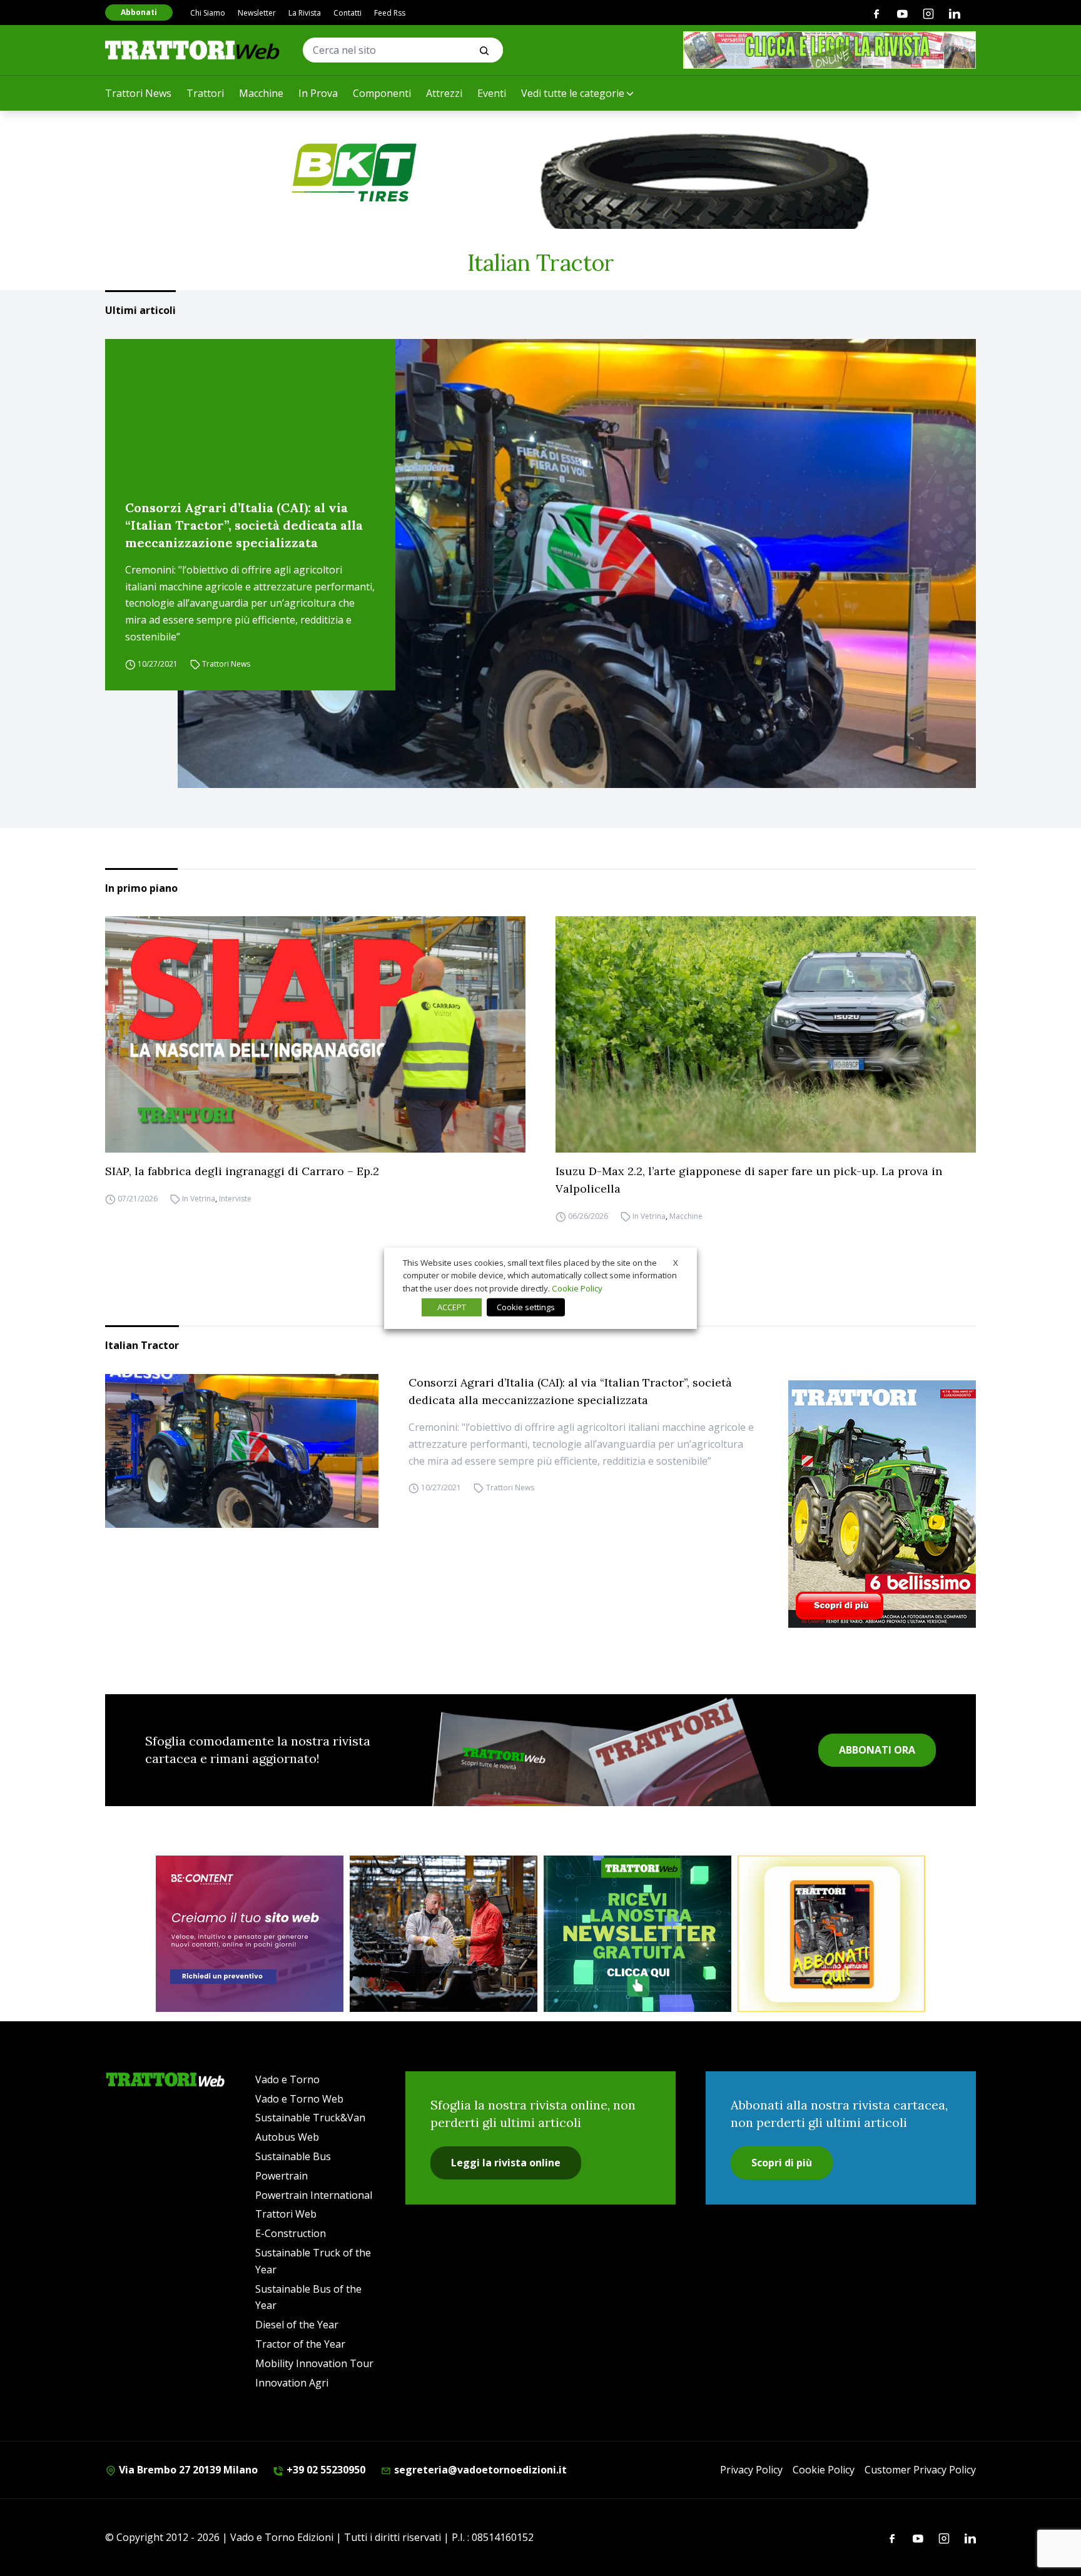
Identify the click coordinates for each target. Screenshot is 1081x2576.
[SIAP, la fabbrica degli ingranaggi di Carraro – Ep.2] (315, 1034)
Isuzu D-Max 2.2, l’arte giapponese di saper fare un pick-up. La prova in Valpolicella (749, 1180)
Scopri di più (782, 2163)
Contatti (348, 13)
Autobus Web (287, 2137)
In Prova (318, 93)
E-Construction (291, 2233)
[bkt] (540, 173)
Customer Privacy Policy (920, 2470)
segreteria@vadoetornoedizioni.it (479, 2470)
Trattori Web (286, 2214)
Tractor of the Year (300, 2344)
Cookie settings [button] (526, 1307)
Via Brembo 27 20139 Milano (187, 2470)
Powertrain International (314, 2195)
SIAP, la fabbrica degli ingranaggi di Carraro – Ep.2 (242, 1171)
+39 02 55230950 (325, 2470)
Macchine (261, 93)
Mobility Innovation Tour (314, 2363)
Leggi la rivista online (506, 2163)
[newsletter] (637, 1934)
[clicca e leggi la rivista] (830, 50)
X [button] (676, 1262)
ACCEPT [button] (452, 1307)
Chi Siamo (208, 13)
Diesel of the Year (297, 2325)
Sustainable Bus (293, 2156)
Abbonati (139, 12)
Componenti (382, 93)
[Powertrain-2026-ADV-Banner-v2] (444, 1934)
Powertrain (282, 2176)
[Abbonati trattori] (831, 1934)
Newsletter (257, 13)
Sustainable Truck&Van (310, 2118)
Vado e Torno (287, 2079)
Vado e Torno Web (299, 2099)
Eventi (492, 93)
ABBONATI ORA (877, 1750)
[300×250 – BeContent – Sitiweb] (250, 1934)
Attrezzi (444, 93)
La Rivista (305, 13)
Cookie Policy (824, 2470)
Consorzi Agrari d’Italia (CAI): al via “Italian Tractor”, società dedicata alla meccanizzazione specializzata (244, 525)
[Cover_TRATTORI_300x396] (882, 1504)
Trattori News (138, 93)
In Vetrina (199, 1199)
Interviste (235, 1199)
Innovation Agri (292, 2383)
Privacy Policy (751, 2470)
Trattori (205, 93)
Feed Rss (390, 13)
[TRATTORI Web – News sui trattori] (193, 50)
